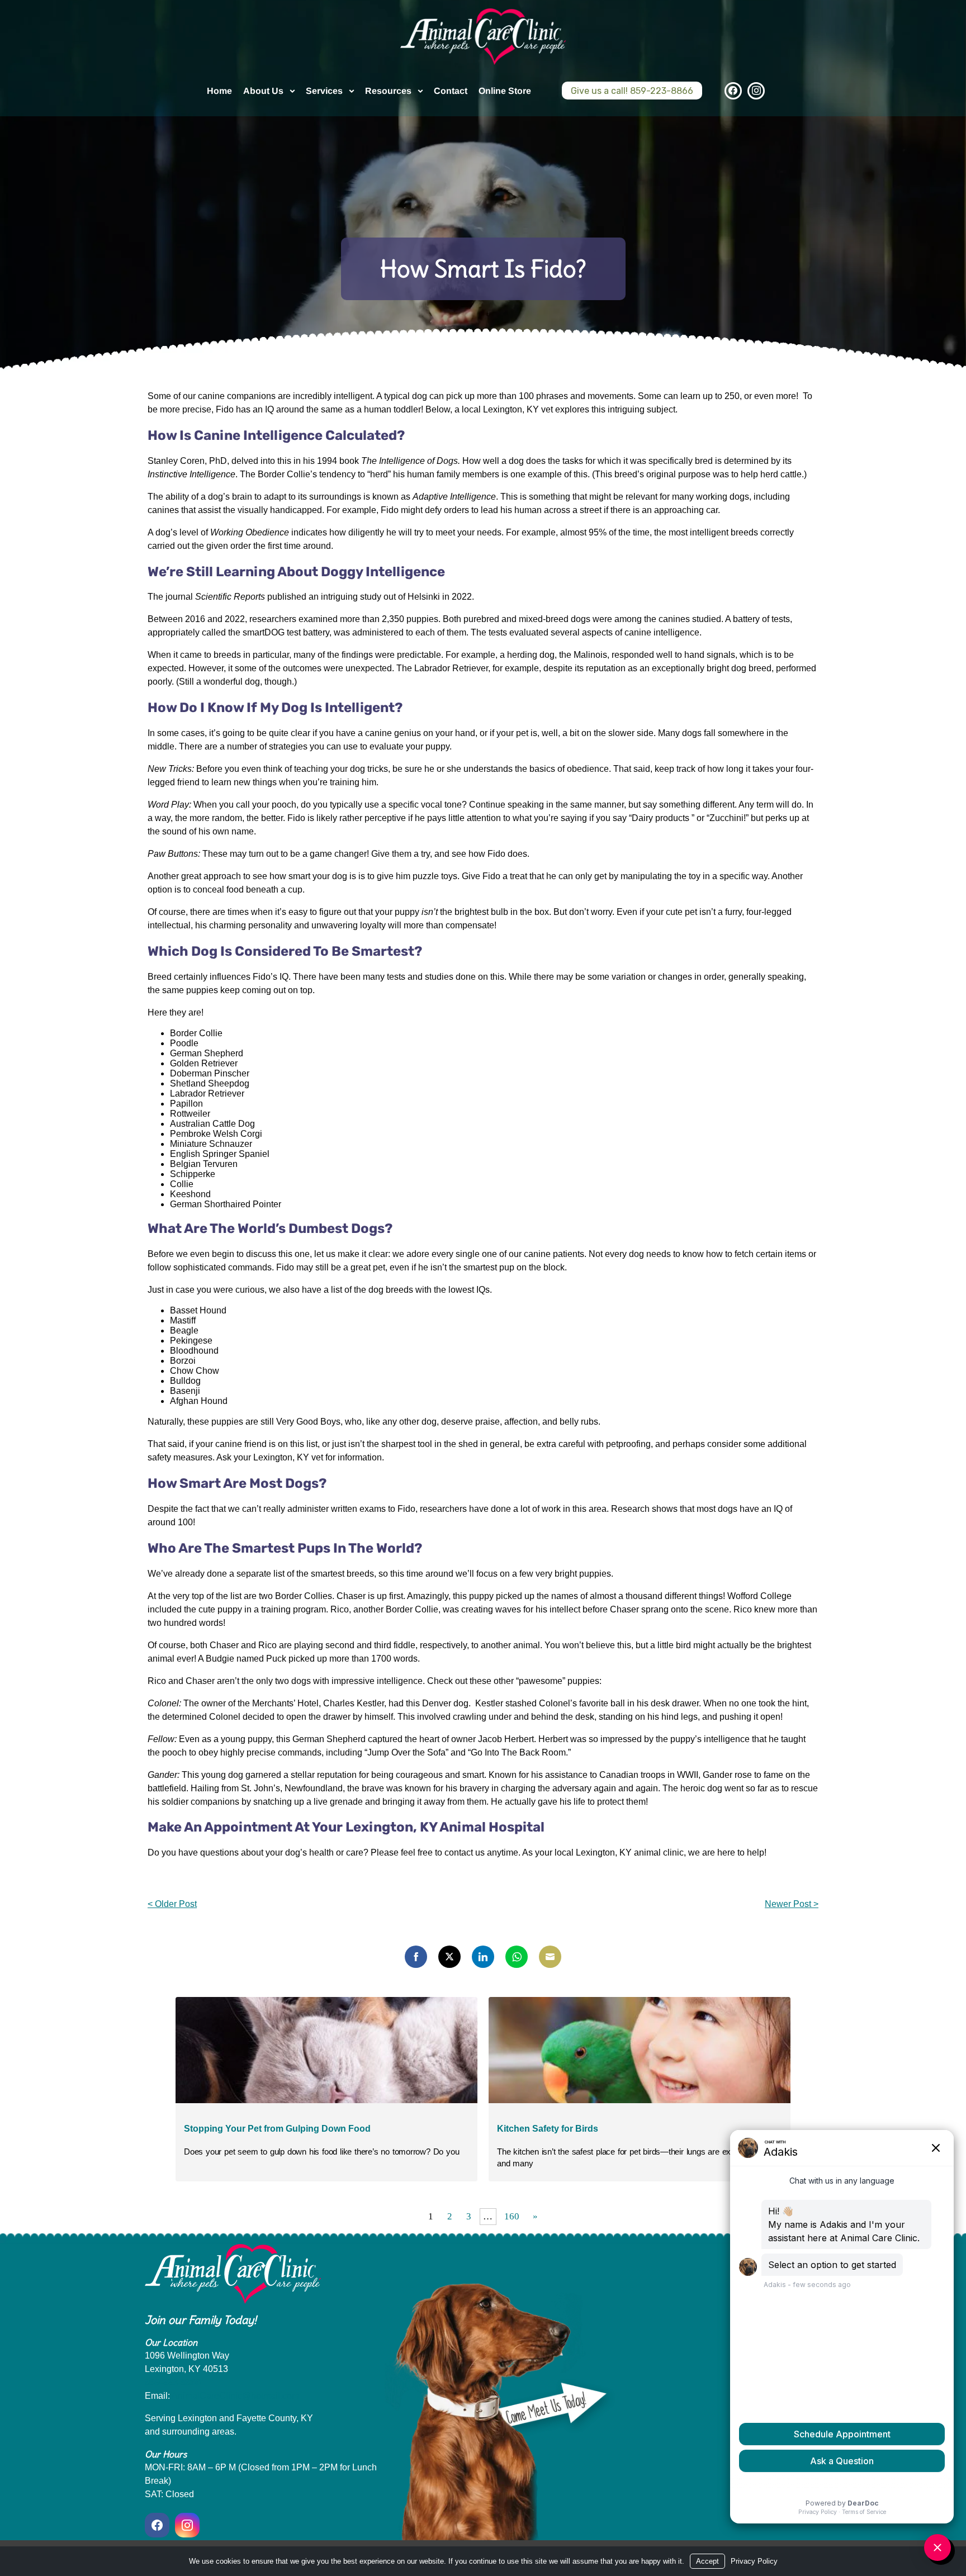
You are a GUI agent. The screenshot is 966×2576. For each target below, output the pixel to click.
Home (219, 91)
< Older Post (172, 1904)
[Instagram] (756, 91)
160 (512, 2216)
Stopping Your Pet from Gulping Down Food (277, 2129)
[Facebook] (733, 91)
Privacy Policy (754, 2561)
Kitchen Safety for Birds (548, 2129)
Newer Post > (792, 1904)
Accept (707, 2561)
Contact (451, 91)
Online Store (505, 91)
